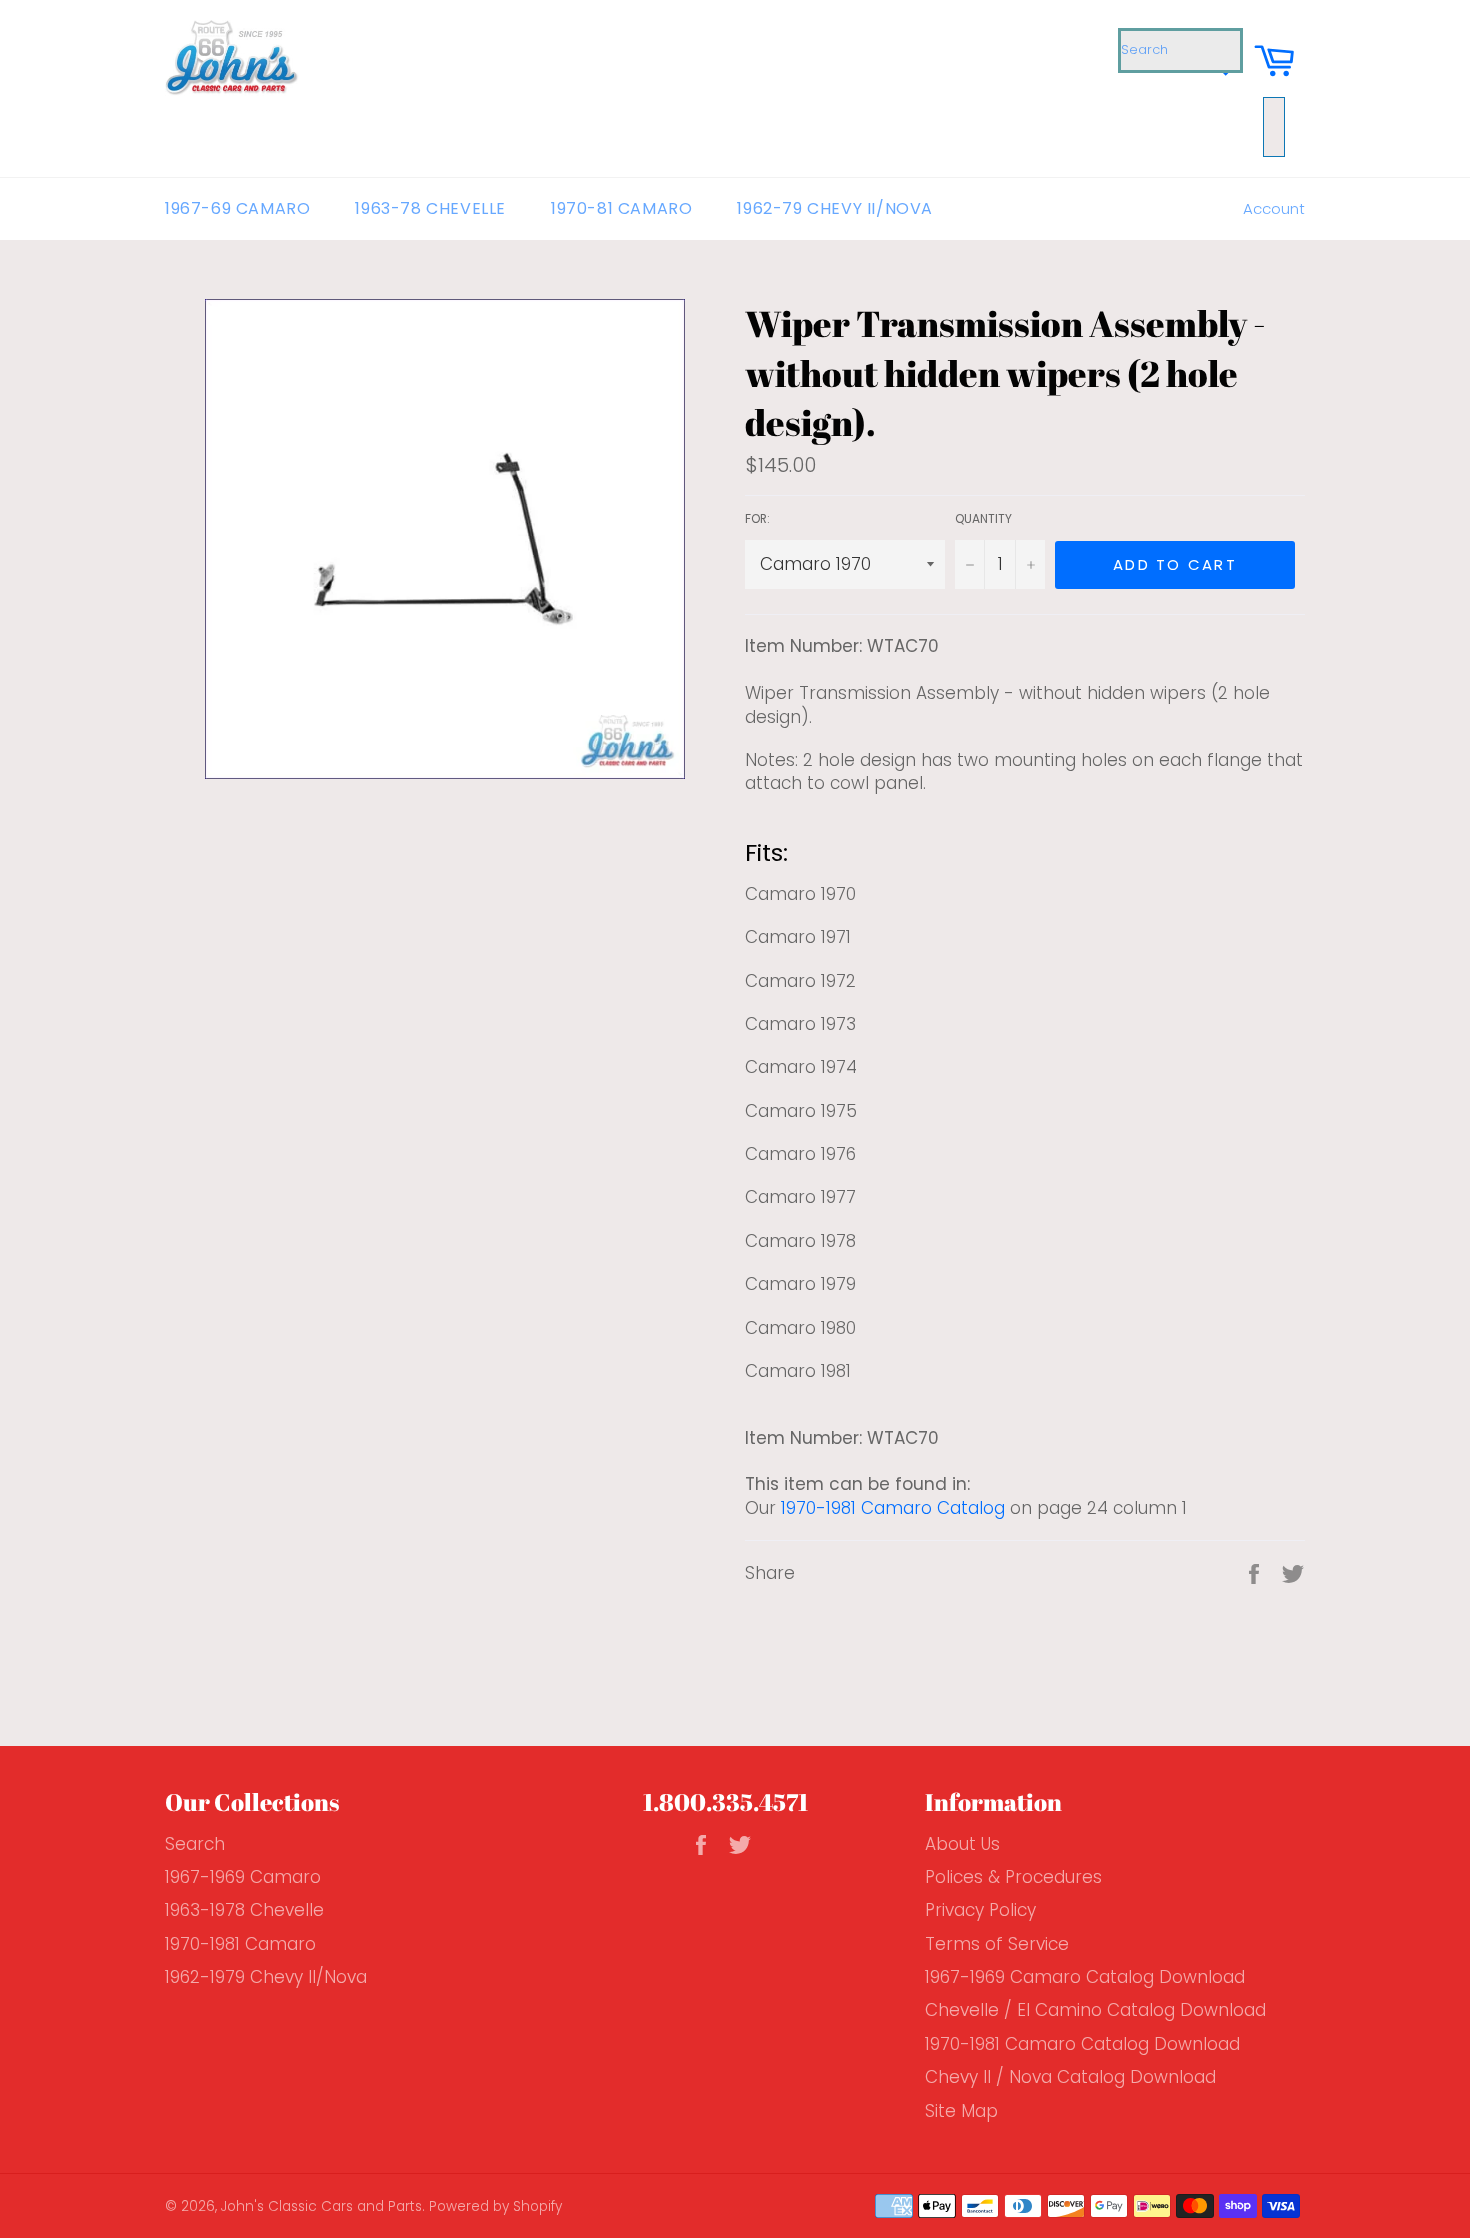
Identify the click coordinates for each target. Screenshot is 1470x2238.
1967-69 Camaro (237, 208)
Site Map (961, 2111)
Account (1274, 208)
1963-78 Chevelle (430, 208)
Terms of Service (997, 1944)
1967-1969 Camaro (243, 1877)
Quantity (983, 519)
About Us (962, 1844)
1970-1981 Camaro (240, 1944)
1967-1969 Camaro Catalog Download (1085, 1977)
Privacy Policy (980, 1910)
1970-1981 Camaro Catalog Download (1082, 2044)
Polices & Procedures (1013, 1877)
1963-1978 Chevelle (244, 1910)
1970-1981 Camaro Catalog (893, 1508)
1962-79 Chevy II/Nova (835, 208)
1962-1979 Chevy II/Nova (266, 1977)
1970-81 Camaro (621, 208)
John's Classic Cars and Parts (321, 2206)
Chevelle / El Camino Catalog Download (1095, 2010)
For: (757, 519)
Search (195, 1844)
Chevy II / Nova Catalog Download (1070, 2077)
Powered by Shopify (495, 2206)
